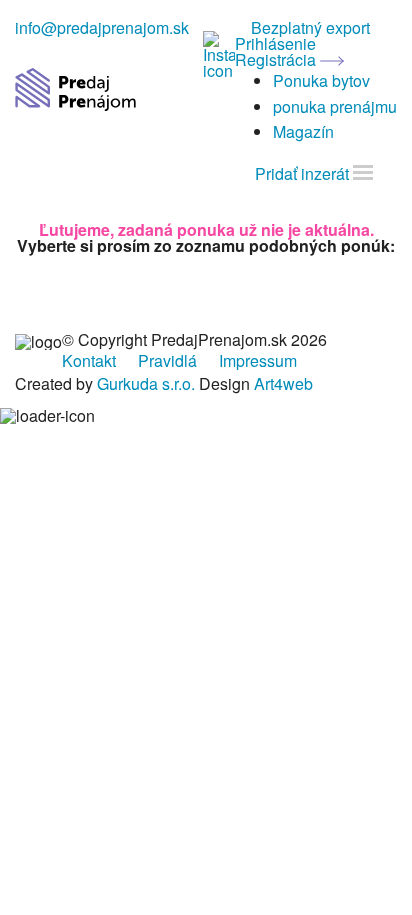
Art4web (283, 383)
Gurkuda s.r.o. (146, 383)
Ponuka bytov (321, 80)
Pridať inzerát (302, 173)
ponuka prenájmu (335, 106)
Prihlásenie (275, 43)
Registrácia (277, 59)
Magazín (303, 131)
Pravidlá (167, 360)
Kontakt (89, 360)
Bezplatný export (310, 27)
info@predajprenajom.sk (102, 27)
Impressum (258, 360)
